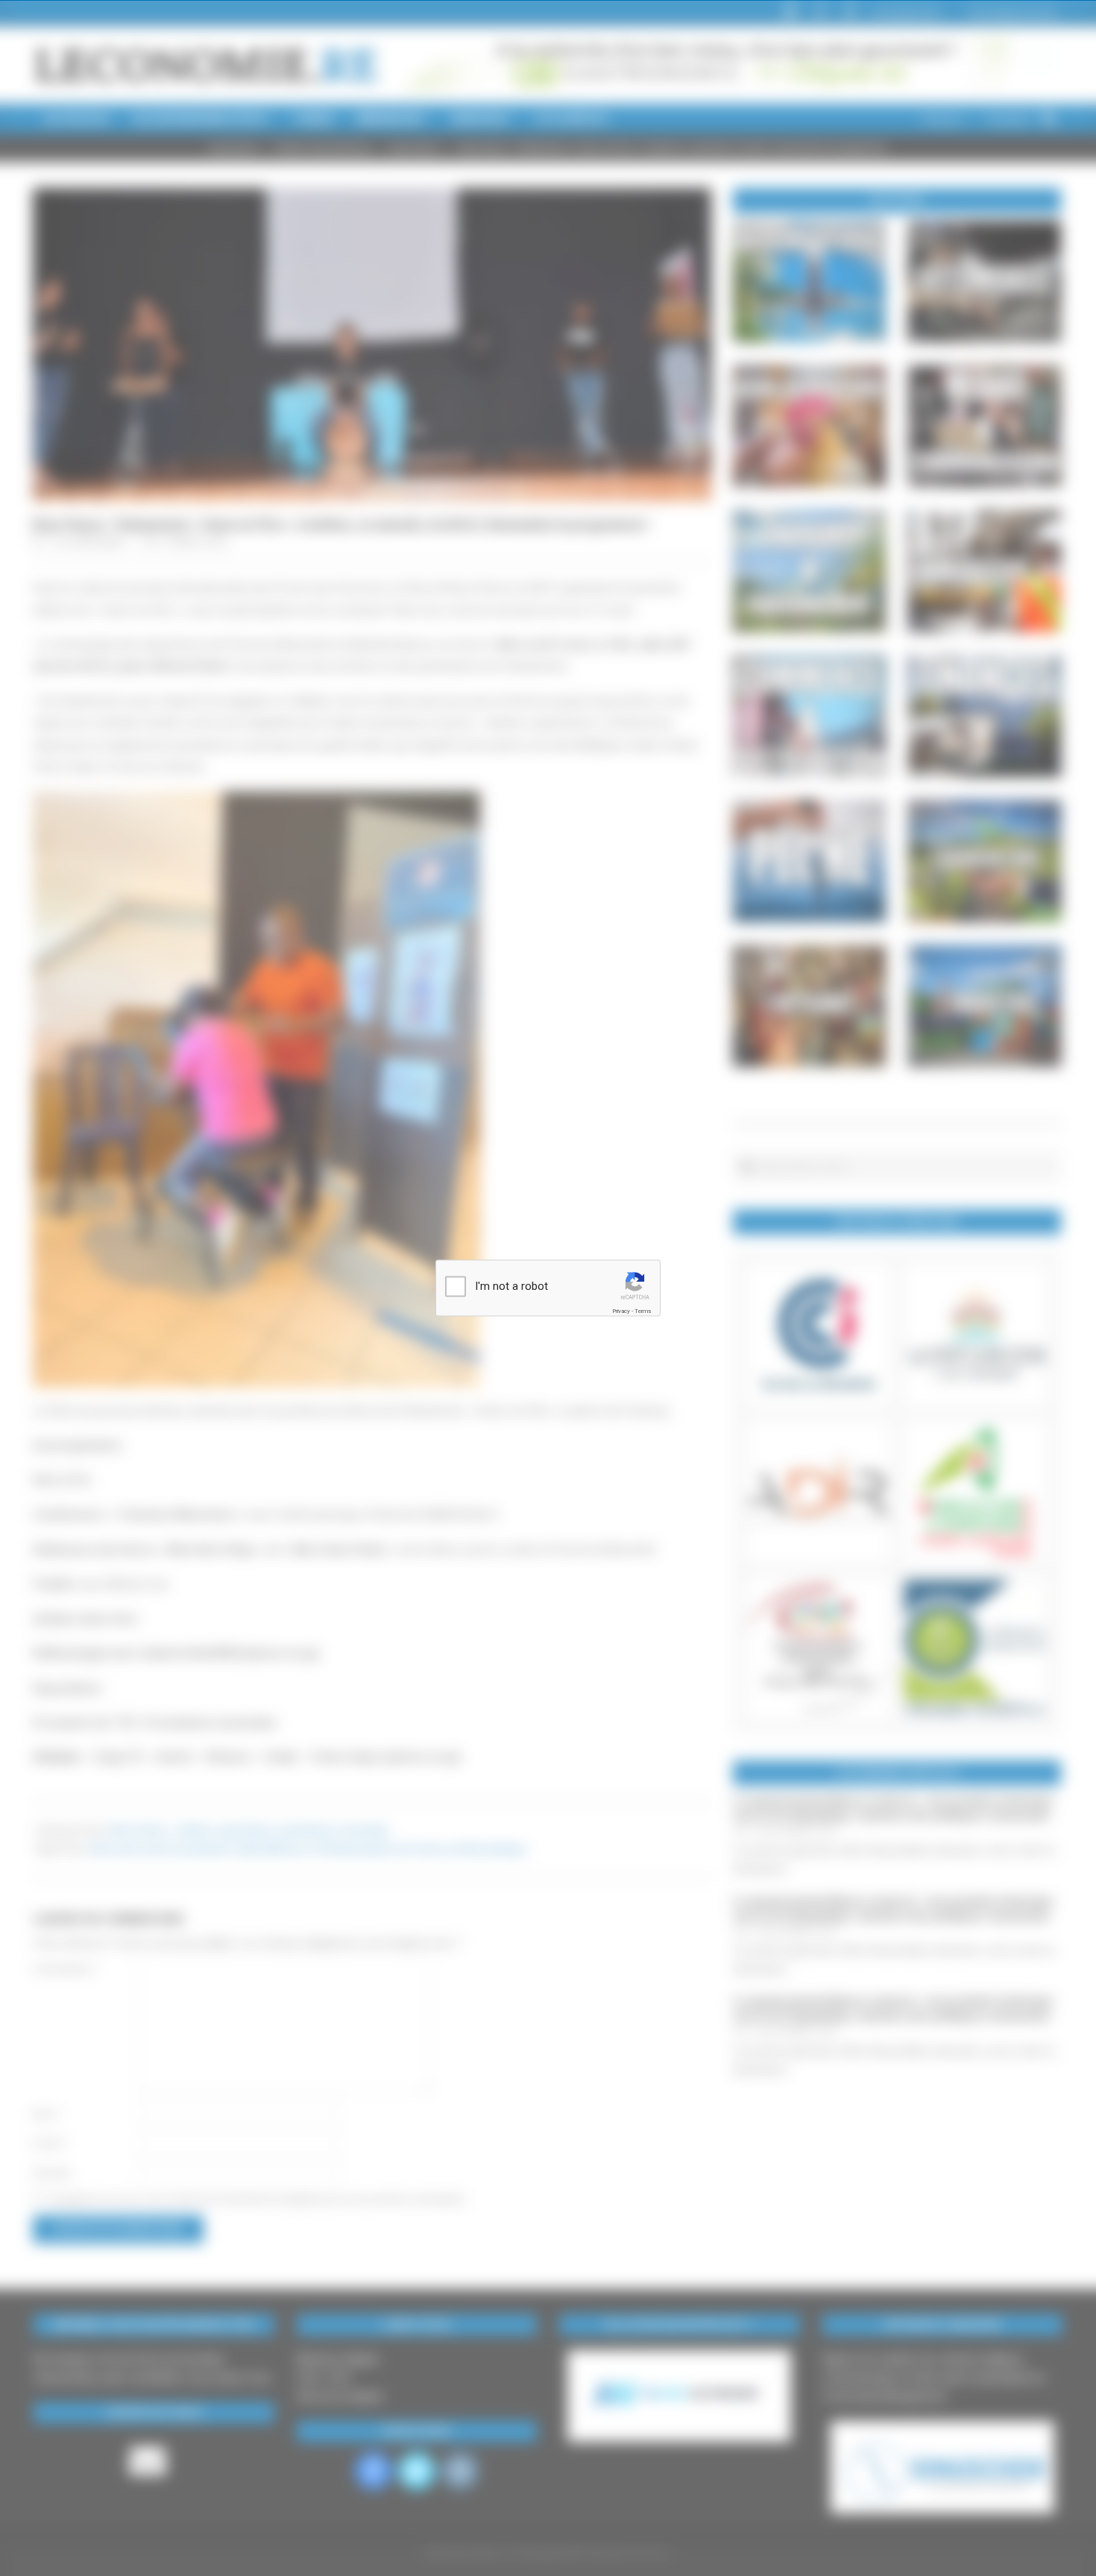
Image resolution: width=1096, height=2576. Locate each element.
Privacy (621, 1311)
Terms (643, 1311)
